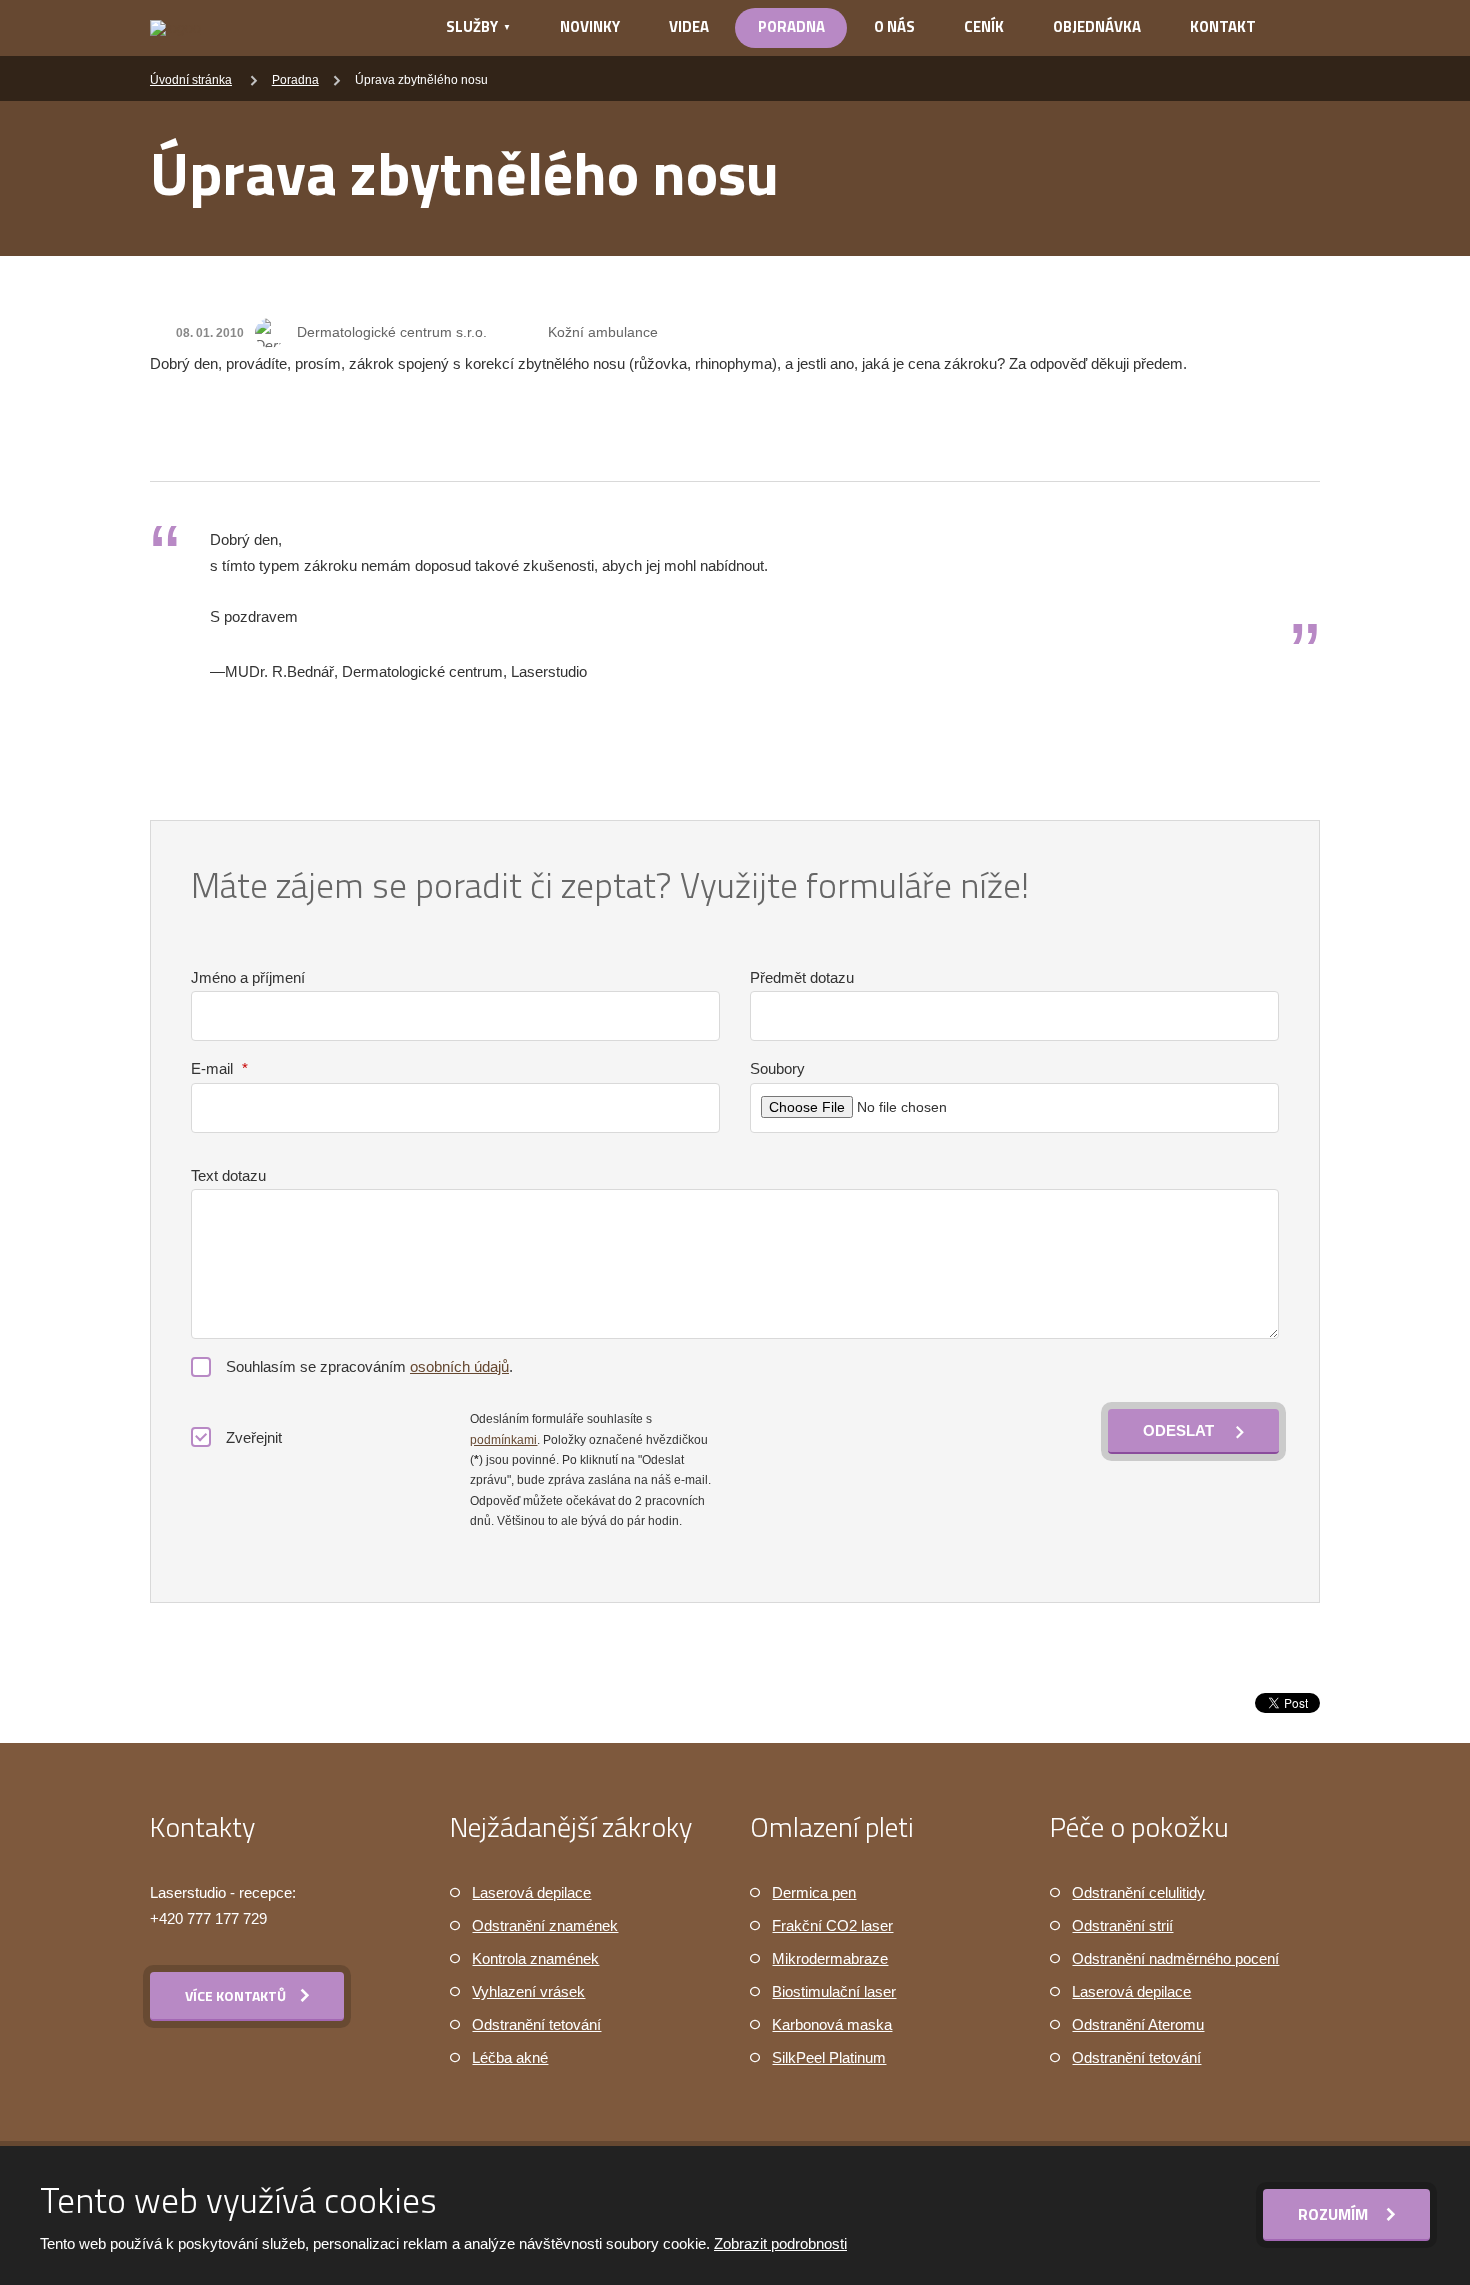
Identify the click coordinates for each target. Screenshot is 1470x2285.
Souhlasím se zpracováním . (369, 1366)
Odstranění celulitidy (1138, 1892)
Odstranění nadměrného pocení (1175, 1958)
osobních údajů (459, 1366)
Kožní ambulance (603, 332)
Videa (689, 26)
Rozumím (1335, 2214)
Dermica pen (814, 1892)
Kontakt (1223, 26)
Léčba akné (510, 2057)
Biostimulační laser (834, 1991)
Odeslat (1178, 1430)
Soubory (777, 1068)
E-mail (219, 1068)
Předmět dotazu (802, 977)
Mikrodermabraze (830, 1958)
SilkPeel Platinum (829, 2057)
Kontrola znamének (535, 1958)
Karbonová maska (832, 2024)
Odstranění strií (1122, 1925)
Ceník (984, 26)
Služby (472, 26)
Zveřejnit (254, 1437)
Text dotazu (228, 1175)
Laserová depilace (531, 1892)
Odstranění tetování (536, 2024)
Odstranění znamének (545, 1925)
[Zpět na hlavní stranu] (271, 28)
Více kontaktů (235, 1995)
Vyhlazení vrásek (528, 1991)
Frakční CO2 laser (832, 1925)
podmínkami (503, 1440)
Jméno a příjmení (248, 977)
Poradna (791, 26)
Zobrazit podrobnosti (780, 2243)
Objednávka (1097, 26)
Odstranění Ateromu (1138, 2024)
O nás (894, 26)
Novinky (590, 26)
